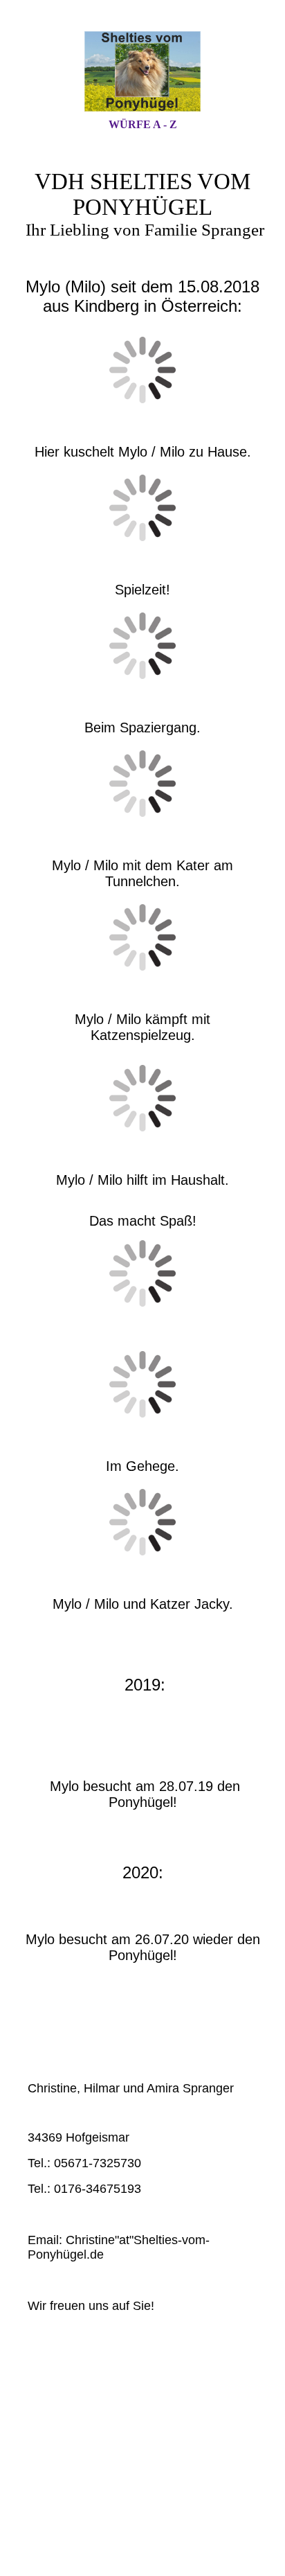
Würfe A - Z (143, 124)
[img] (142, 71)
